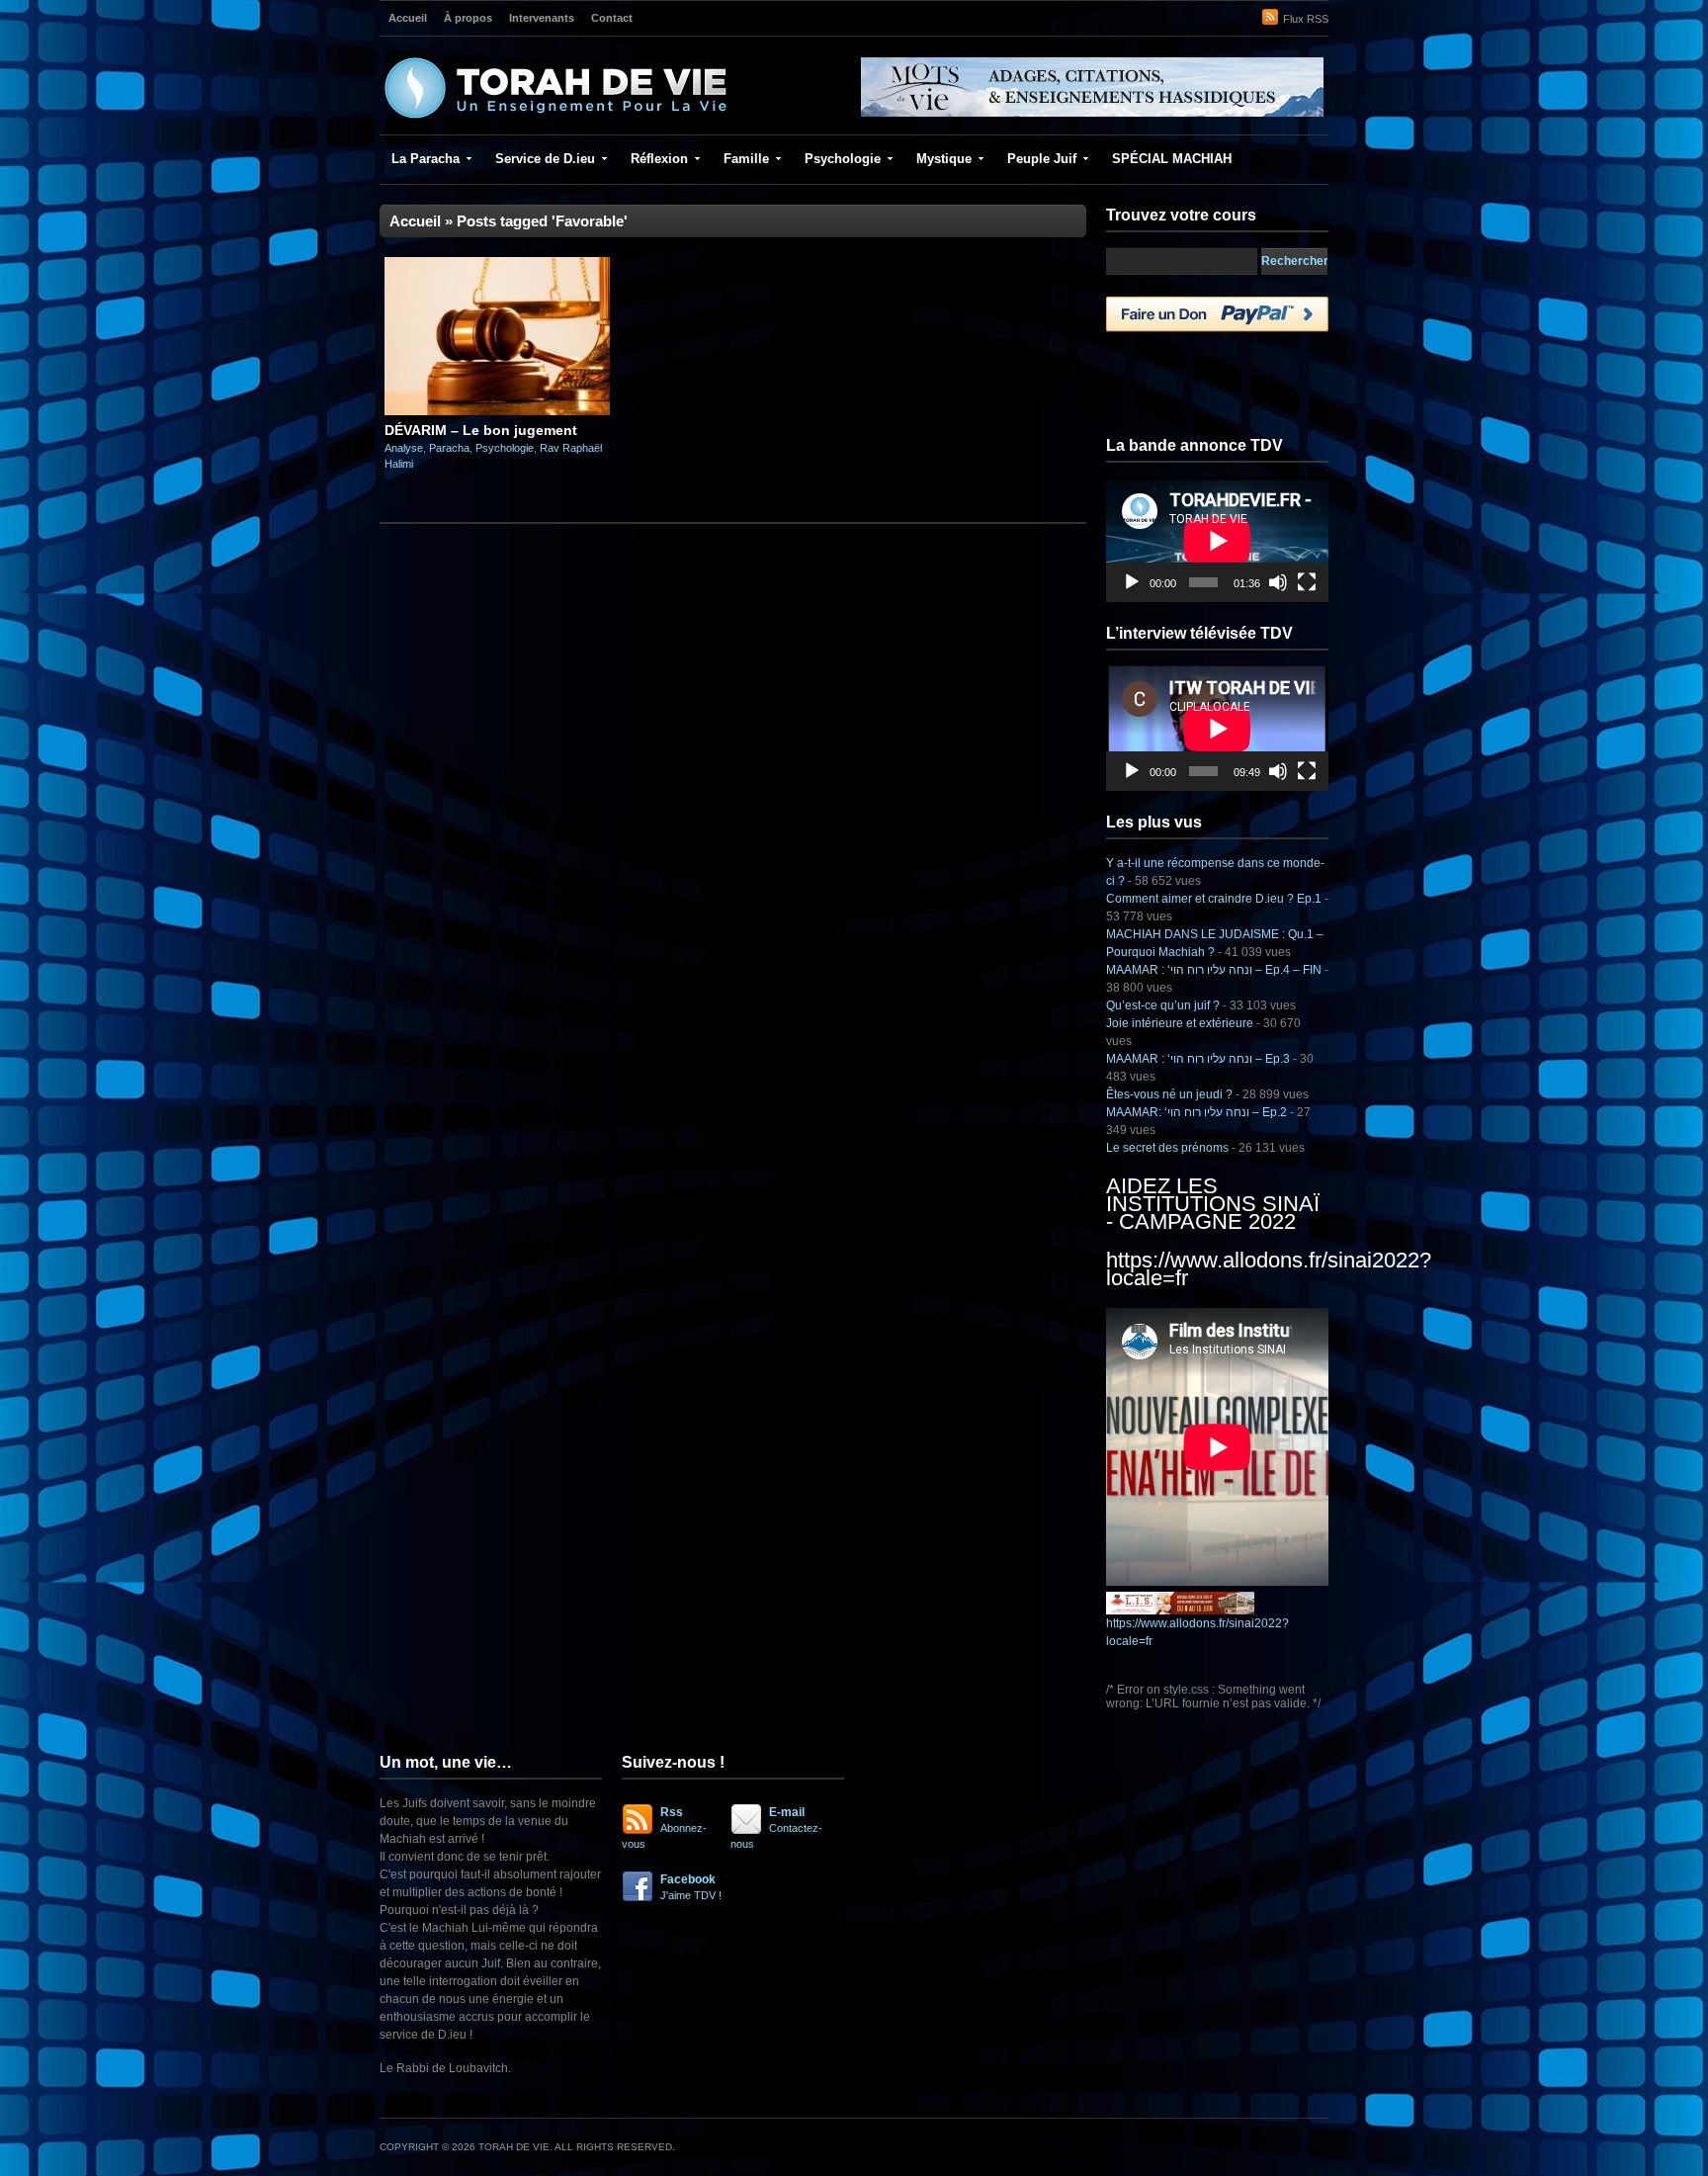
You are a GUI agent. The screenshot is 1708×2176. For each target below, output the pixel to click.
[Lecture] (1132, 582)
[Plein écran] (1307, 582)
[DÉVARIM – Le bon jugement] (497, 411)
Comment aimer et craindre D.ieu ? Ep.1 (1214, 899)
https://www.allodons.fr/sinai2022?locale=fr (1269, 1269)
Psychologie (843, 159)
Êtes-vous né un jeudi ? (1169, 1094)
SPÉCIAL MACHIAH (1172, 159)
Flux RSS (1306, 19)
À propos (468, 18)
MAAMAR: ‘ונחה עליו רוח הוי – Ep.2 (1196, 1112)
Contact (612, 18)
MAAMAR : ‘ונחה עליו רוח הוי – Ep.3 (1198, 1059)
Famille (746, 159)
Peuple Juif (1042, 159)
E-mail (776, 1828)
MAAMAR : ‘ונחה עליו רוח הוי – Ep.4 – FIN (1214, 970)
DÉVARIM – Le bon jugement (481, 430)
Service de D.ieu (545, 159)
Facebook (691, 1887)
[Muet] (1278, 582)
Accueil (408, 18)
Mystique (944, 159)
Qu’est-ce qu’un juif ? (1163, 1005)
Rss (664, 1828)
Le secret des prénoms (1167, 1148)
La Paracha (426, 159)
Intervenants (542, 18)
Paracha (449, 448)
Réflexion (659, 159)
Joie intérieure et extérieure (1180, 1023)
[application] (1217, 540)
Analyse (404, 448)
